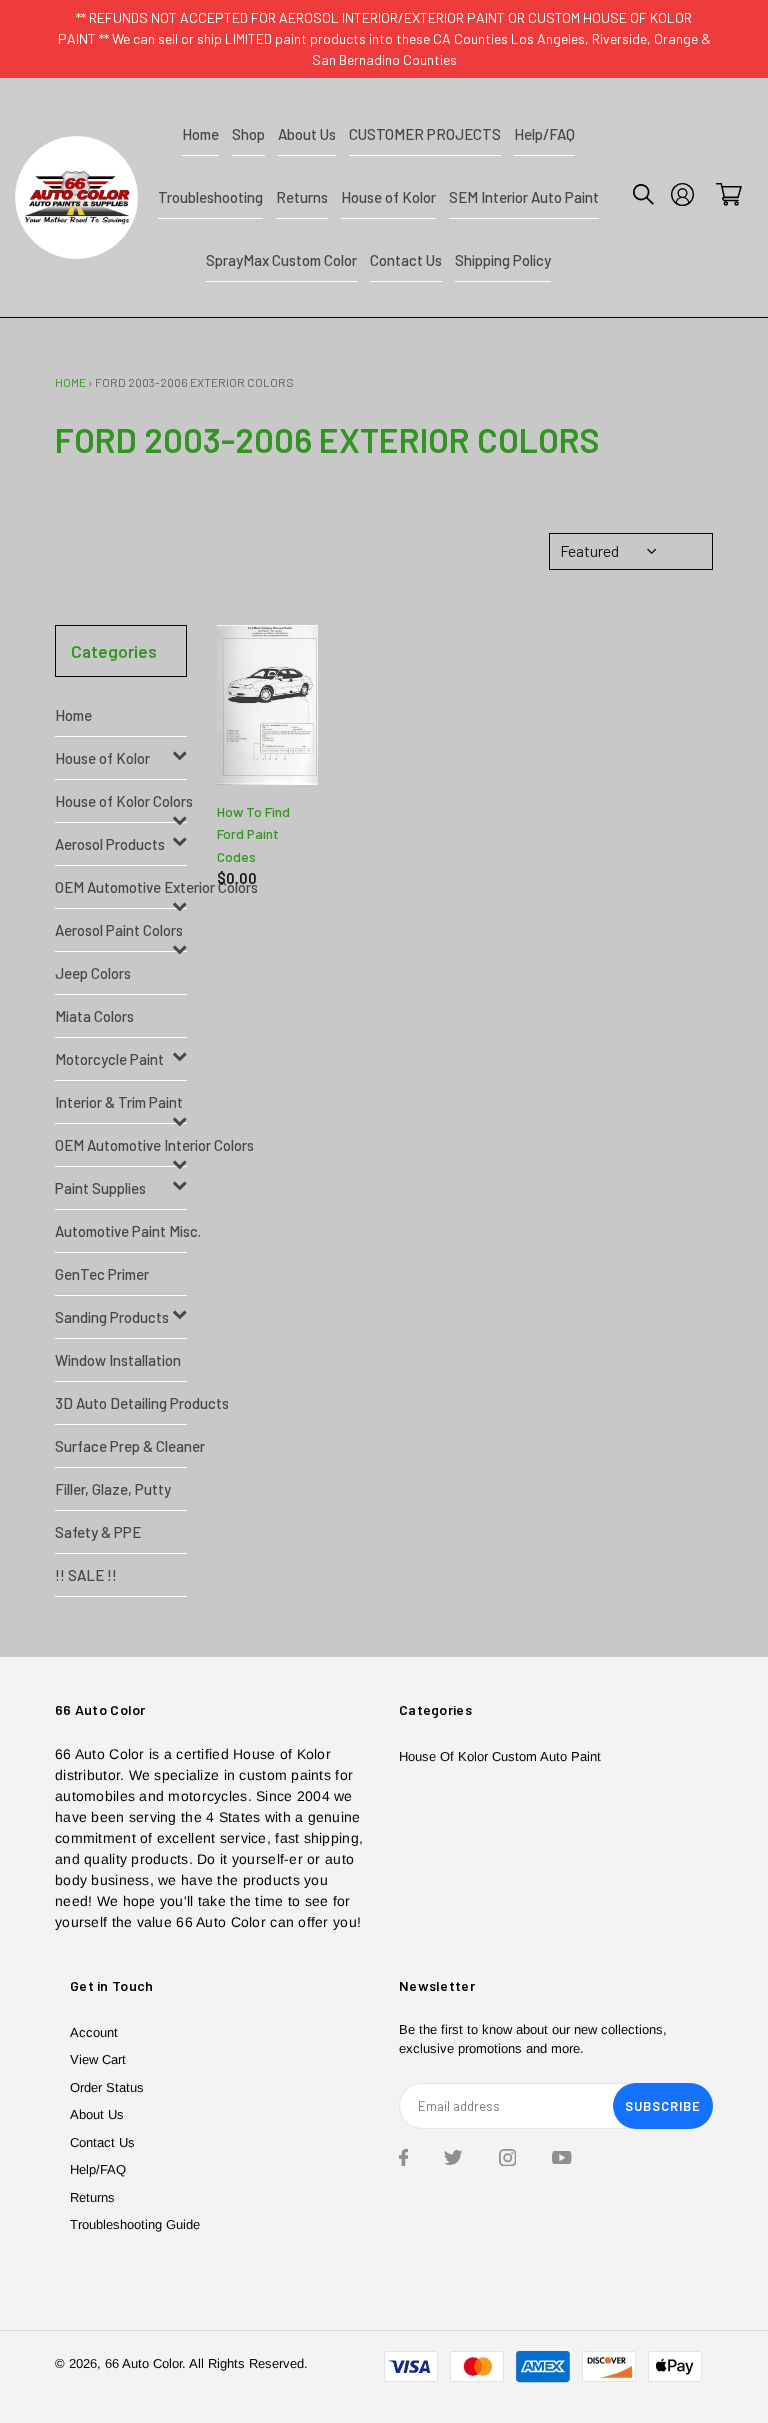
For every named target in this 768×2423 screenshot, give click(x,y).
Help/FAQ (98, 2169)
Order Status (107, 2087)
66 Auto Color (143, 2363)
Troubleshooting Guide (135, 2224)
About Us (97, 2114)
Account (94, 2032)
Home (70, 382)
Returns (92, 2197)
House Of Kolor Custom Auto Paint (500, 1756)
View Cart (98, 2059)
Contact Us (102, 2142)
